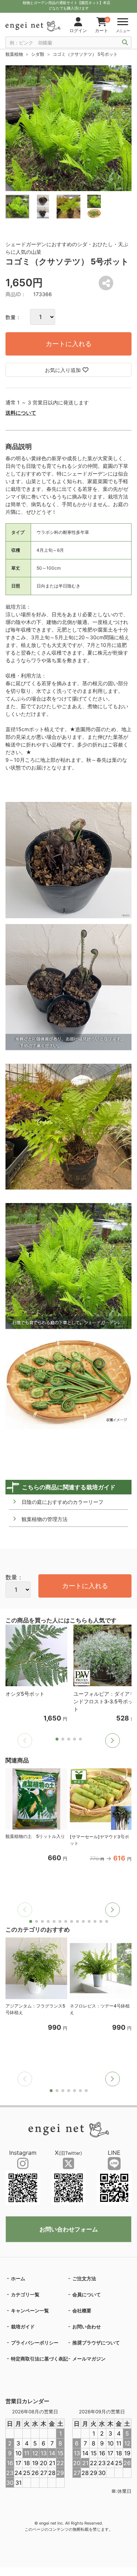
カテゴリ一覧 (25, 2294)
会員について (87, 2294)
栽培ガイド (23, 2327)
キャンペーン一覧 (30, 2311)
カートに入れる (69, 344)
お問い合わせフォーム (69, 2229)
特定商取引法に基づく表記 (39, 2359)
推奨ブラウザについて (96, 2343)
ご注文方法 (84, 2278)
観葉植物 (14, 54)
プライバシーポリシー (35, 2343)
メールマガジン (89, 2359)
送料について (21, 413)
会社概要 (82, 2311)
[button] (113, 1741)
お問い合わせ (87, 2327)
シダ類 (38, 54)
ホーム (18, 2278)
